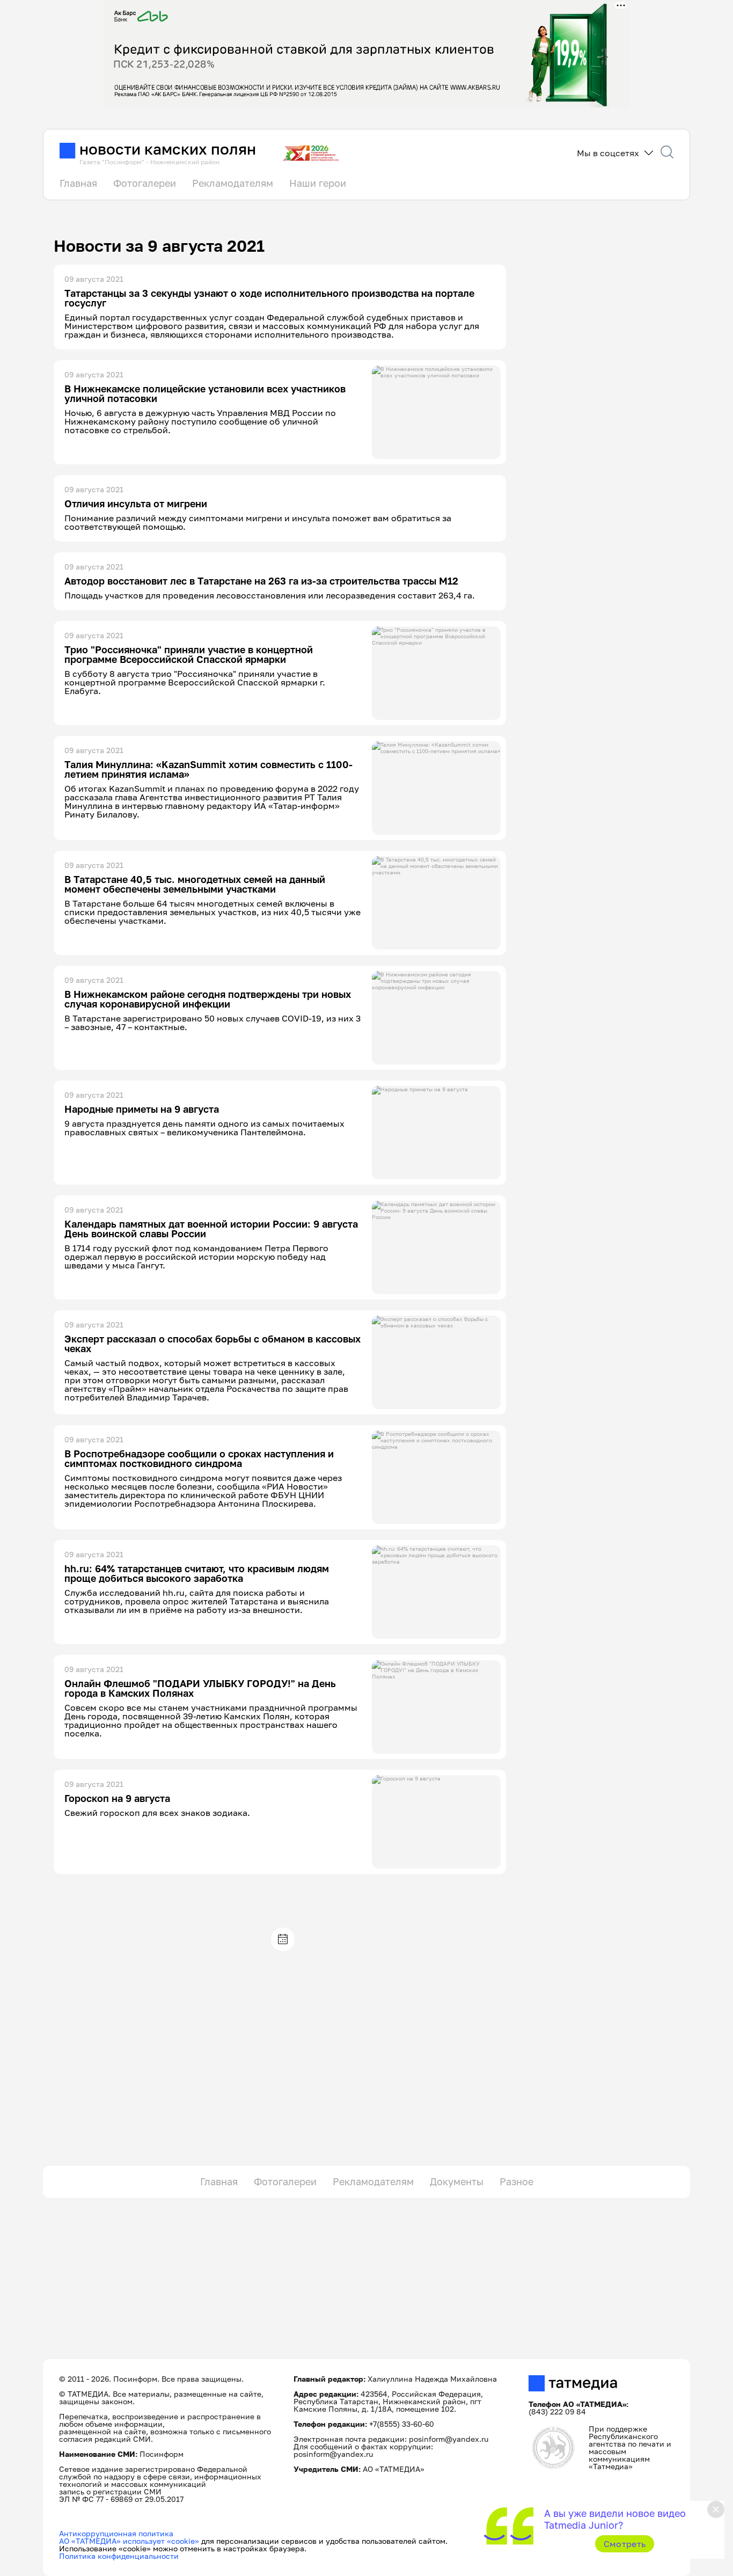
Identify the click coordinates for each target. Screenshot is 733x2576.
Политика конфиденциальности (119, 2556)
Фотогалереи (145, 183)
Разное (516, 2181)
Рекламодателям (233, 183)
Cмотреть (625, 2544)
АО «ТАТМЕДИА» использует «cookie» (129, 2541)
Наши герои (318, 183)
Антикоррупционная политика (116, 2533)
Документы (457, 2181)
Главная (78, 183)
